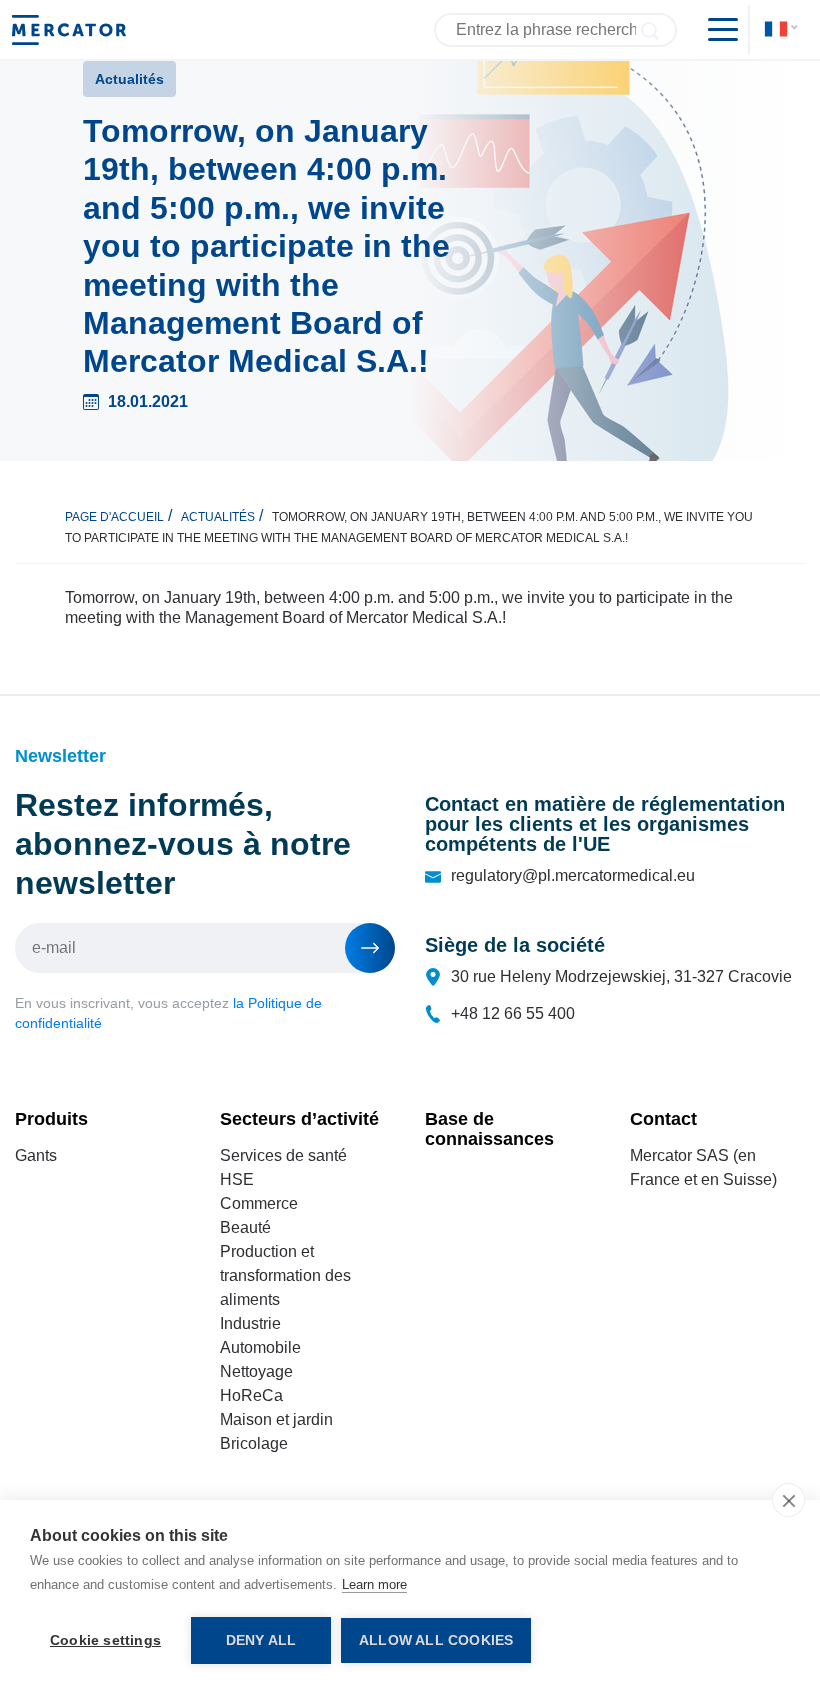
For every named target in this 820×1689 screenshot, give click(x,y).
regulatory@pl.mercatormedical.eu (573, 875)
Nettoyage (256, 1371)
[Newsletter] (370, 948)
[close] (788, 1500)
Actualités (218, 517)
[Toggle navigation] (715, 30)
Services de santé (283, 1155)
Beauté (245, 1227)
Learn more (374, 1584)
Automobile (260, 1347)
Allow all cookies (436, 1640)
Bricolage (254, 1443)
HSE (237, 1179)
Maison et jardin (276, 1419)
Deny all (261, 1640)
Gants (36, 1155)
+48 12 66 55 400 (513, 1013)
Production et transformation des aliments (285, 1275)
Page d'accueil (114, 517)
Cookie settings (105, 1640)
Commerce (259, 1203)
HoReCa (251, 1395)
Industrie (250, 1323)
